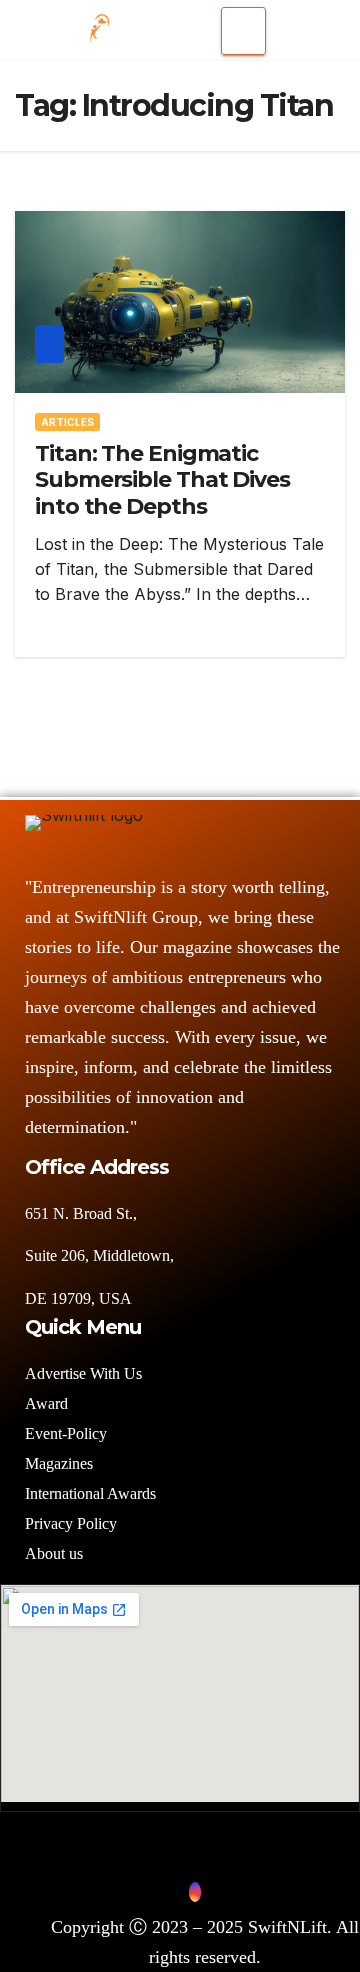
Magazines (59, 1463)
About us (56, 1553)
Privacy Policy (71, 1523)
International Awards (90, 1493)
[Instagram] (195, 1892)
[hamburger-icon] (243, 31)
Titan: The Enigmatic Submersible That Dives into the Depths (162, 480)
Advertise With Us (83, 1373)
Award (46, 1403)
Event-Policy (66, 1433)
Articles (67, 422)
